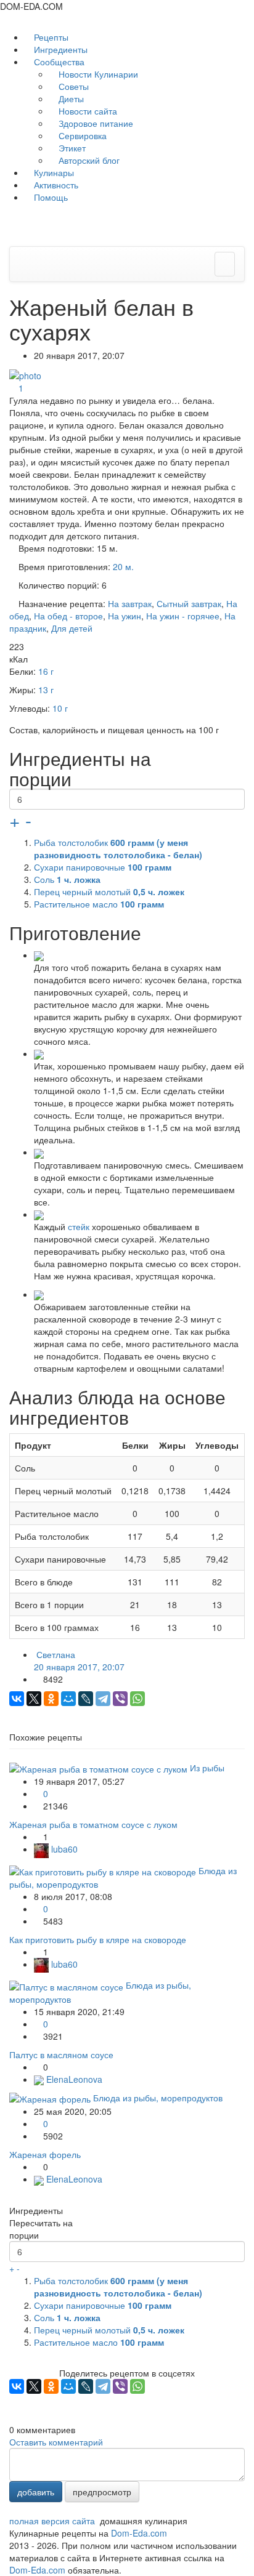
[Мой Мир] (68, 1699)
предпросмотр (102, 2492)
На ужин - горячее (183, 616)
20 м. (123, 566)
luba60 (63, 1849)
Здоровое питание (95, 123)
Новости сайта (87, 111)
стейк (79, 1226)
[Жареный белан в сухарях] (27, 374)
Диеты (70, 99)
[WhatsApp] (137, 1699)
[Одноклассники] (51, 1699)
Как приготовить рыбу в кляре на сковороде (98, 1939)
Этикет (71, 148)
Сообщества (59, 62)
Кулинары (53, 172)
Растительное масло (99, 904)
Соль (67, 879)
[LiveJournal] (86, 1699)
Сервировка (81, 135)
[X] (34, 1699)
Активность (55, 185)
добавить (36, 2492)
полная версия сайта (52, 2521)
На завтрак (130, 603)
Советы (72, 86)
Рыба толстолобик (118, 848)
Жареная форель (45, 2154)
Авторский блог (88, 160)
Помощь (50, 197)
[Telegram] (103, 1699)
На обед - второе (68, 616)
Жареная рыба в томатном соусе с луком (93, 1824)
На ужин (125, 616)
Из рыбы (207, 1768)
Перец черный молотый (109, 892)
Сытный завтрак (189, 603)
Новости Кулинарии (97, 74)
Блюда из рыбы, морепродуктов (158, 2098)
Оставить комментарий (56, 2442)
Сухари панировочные (103, 867)
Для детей (72, 628)
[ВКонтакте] (17, 1699)
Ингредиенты (59, 49)
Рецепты (50, 37)
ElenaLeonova (73, 2079)
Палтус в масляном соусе (61, 2055)
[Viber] (120, 1699)
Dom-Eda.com (139, 2533)
